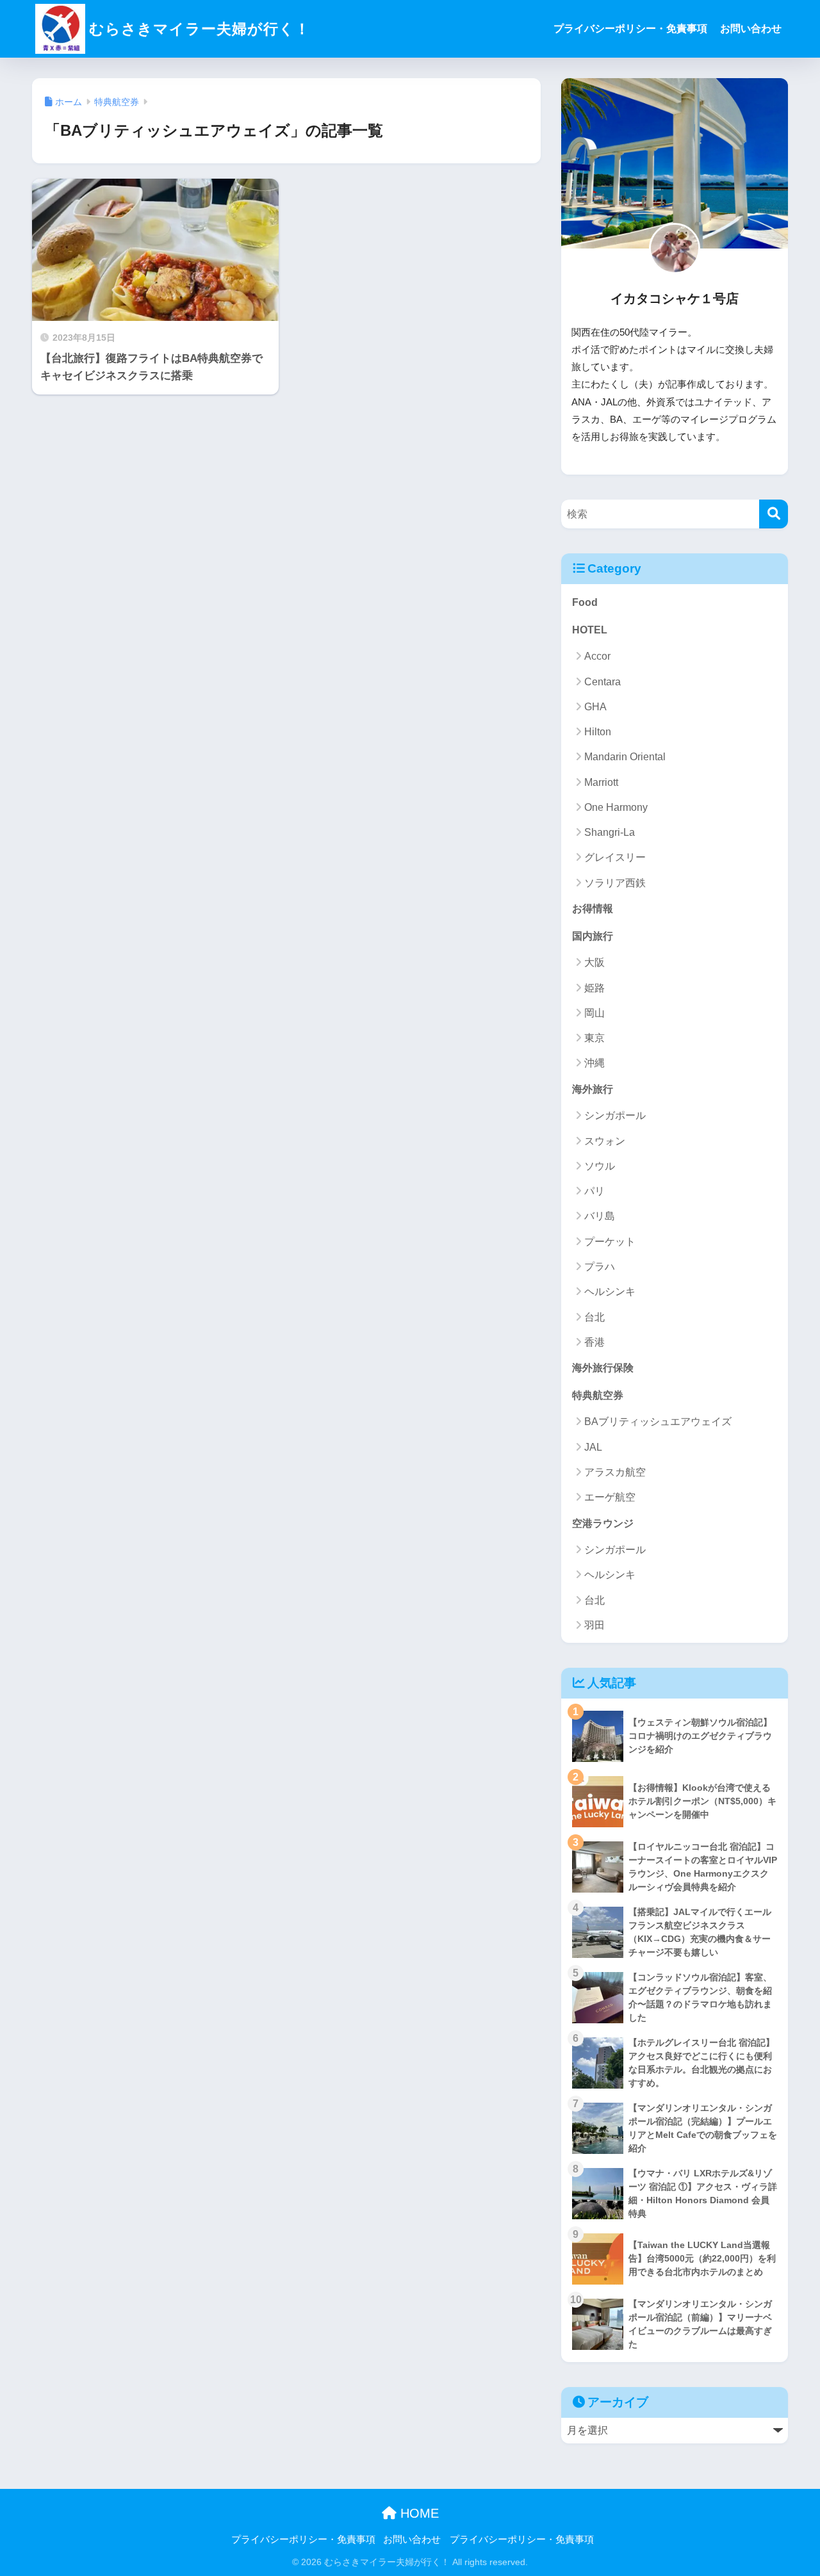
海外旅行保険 (603, 1368)
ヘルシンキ (610, 1292)
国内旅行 (593, 936)
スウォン (605, 1141)
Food (585, 602)
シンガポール (615, 1115)
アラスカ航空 (615, 1472)
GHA (595, 707)
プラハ (600, 1267)
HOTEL (590, 630)
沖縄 (594, 1063)
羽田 (594, 1625)
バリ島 (600, 1216)
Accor (597, 656)
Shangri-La (610, 832)
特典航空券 (598, 1395)
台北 (594, 1317)
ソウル (600, 1166)
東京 (594, 1038)
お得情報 (593, 909)
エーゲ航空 (610, 1497)
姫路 (594, 988)
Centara (603, 682)
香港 (594, 1342)
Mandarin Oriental (625, 757)
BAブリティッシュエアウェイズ (658, 1422)
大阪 (594, 962)
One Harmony (616, 807)
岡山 (594, 1013)
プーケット (610, 1242)
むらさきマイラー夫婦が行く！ (200, 29)
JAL (593, 1447)
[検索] (774, 514)
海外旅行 (593, 1089)
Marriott (601, 782)
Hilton (598, 732)
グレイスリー (615, 857)
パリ (594, 1191)
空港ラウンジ (603, 1523)
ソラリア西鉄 (615, 883)
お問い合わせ (751, 29)
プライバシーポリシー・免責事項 (630, 29)
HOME (418, 2513)
